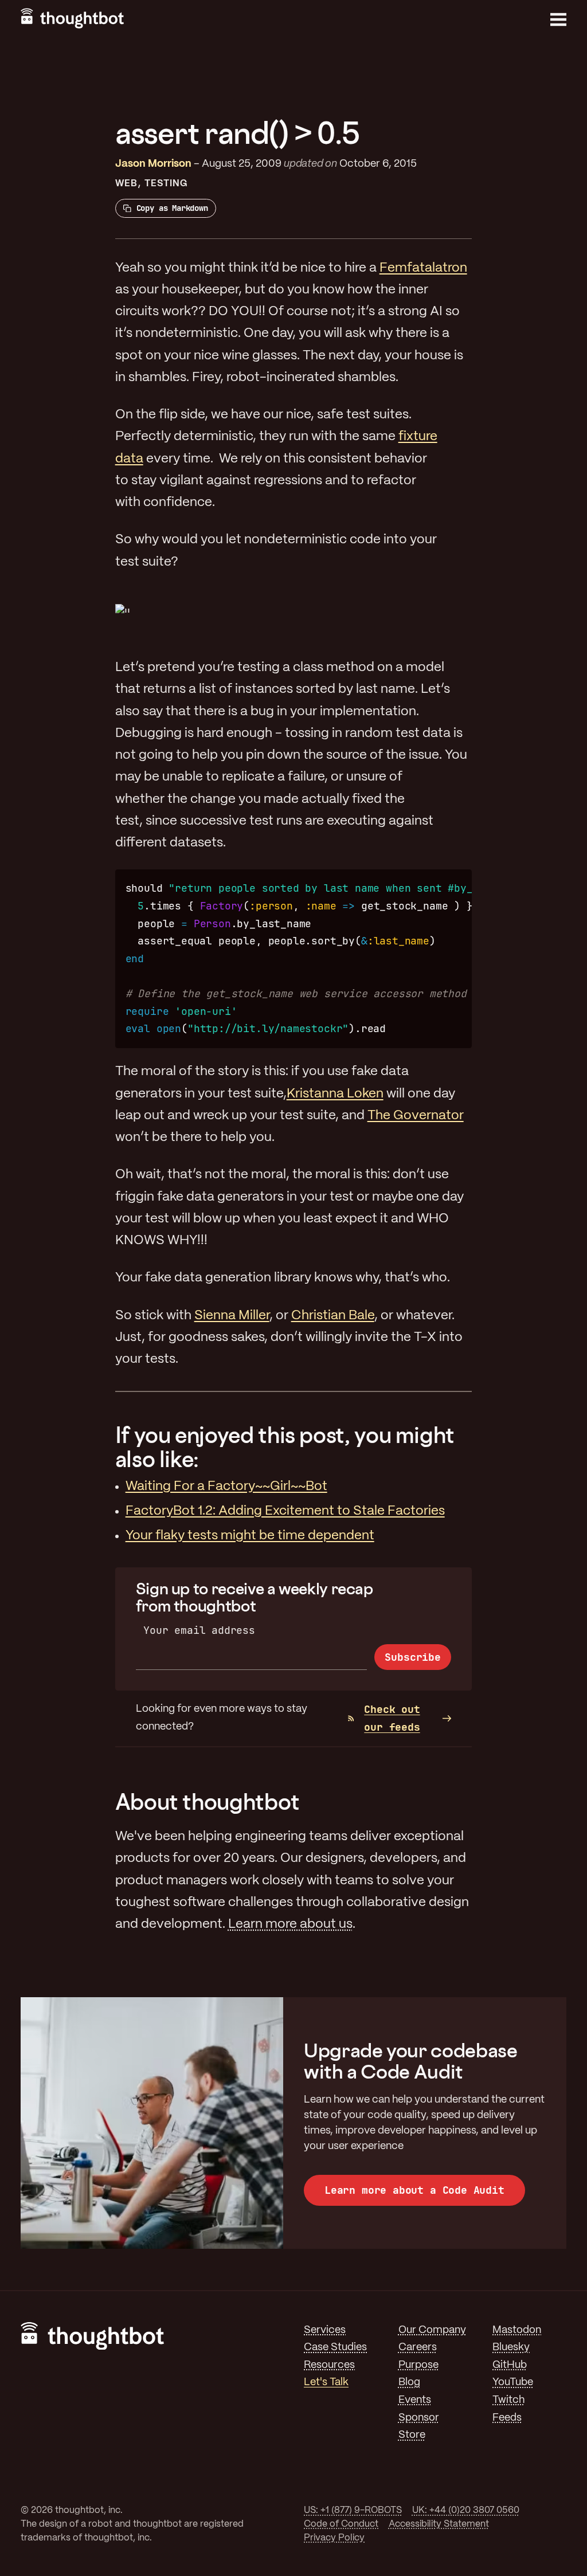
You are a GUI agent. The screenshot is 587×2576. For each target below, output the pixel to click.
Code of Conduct (341, 2524)
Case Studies (335, 2348)
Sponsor (419, 2418)
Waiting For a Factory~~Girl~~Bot (226, 1487)
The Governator (416, 1116)
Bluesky (511, 2348)
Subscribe (412, 1657)
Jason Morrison (153, 164)
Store (412, 2435)
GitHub (510, 2365)
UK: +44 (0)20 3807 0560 (466, 2510)
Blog (409, 2383)
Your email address (199, 1630)
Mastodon (517, 2330)
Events (415, 2400)
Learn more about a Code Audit (414, 2190)
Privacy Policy (334, 2538)
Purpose (418, 2365)
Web (126, 184)
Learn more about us (290, 1924)
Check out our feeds (392, 1718)
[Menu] (558, 19)
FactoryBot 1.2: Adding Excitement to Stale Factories (285, 1511)
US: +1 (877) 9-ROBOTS (353, 2510)
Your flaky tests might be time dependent (250, 1536)
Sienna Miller (232, 1316)
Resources (329, 2365)
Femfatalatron (423, 268)
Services (325, 2330)
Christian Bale (333, 1316)
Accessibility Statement (439, 2524)
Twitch (508, 2400)
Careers (418, 2348)
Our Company (432, 2330)
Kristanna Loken (335, 1094)
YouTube (513, 2383)
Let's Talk (326, 2383)
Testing (166, 184)
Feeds (507, 2418)
